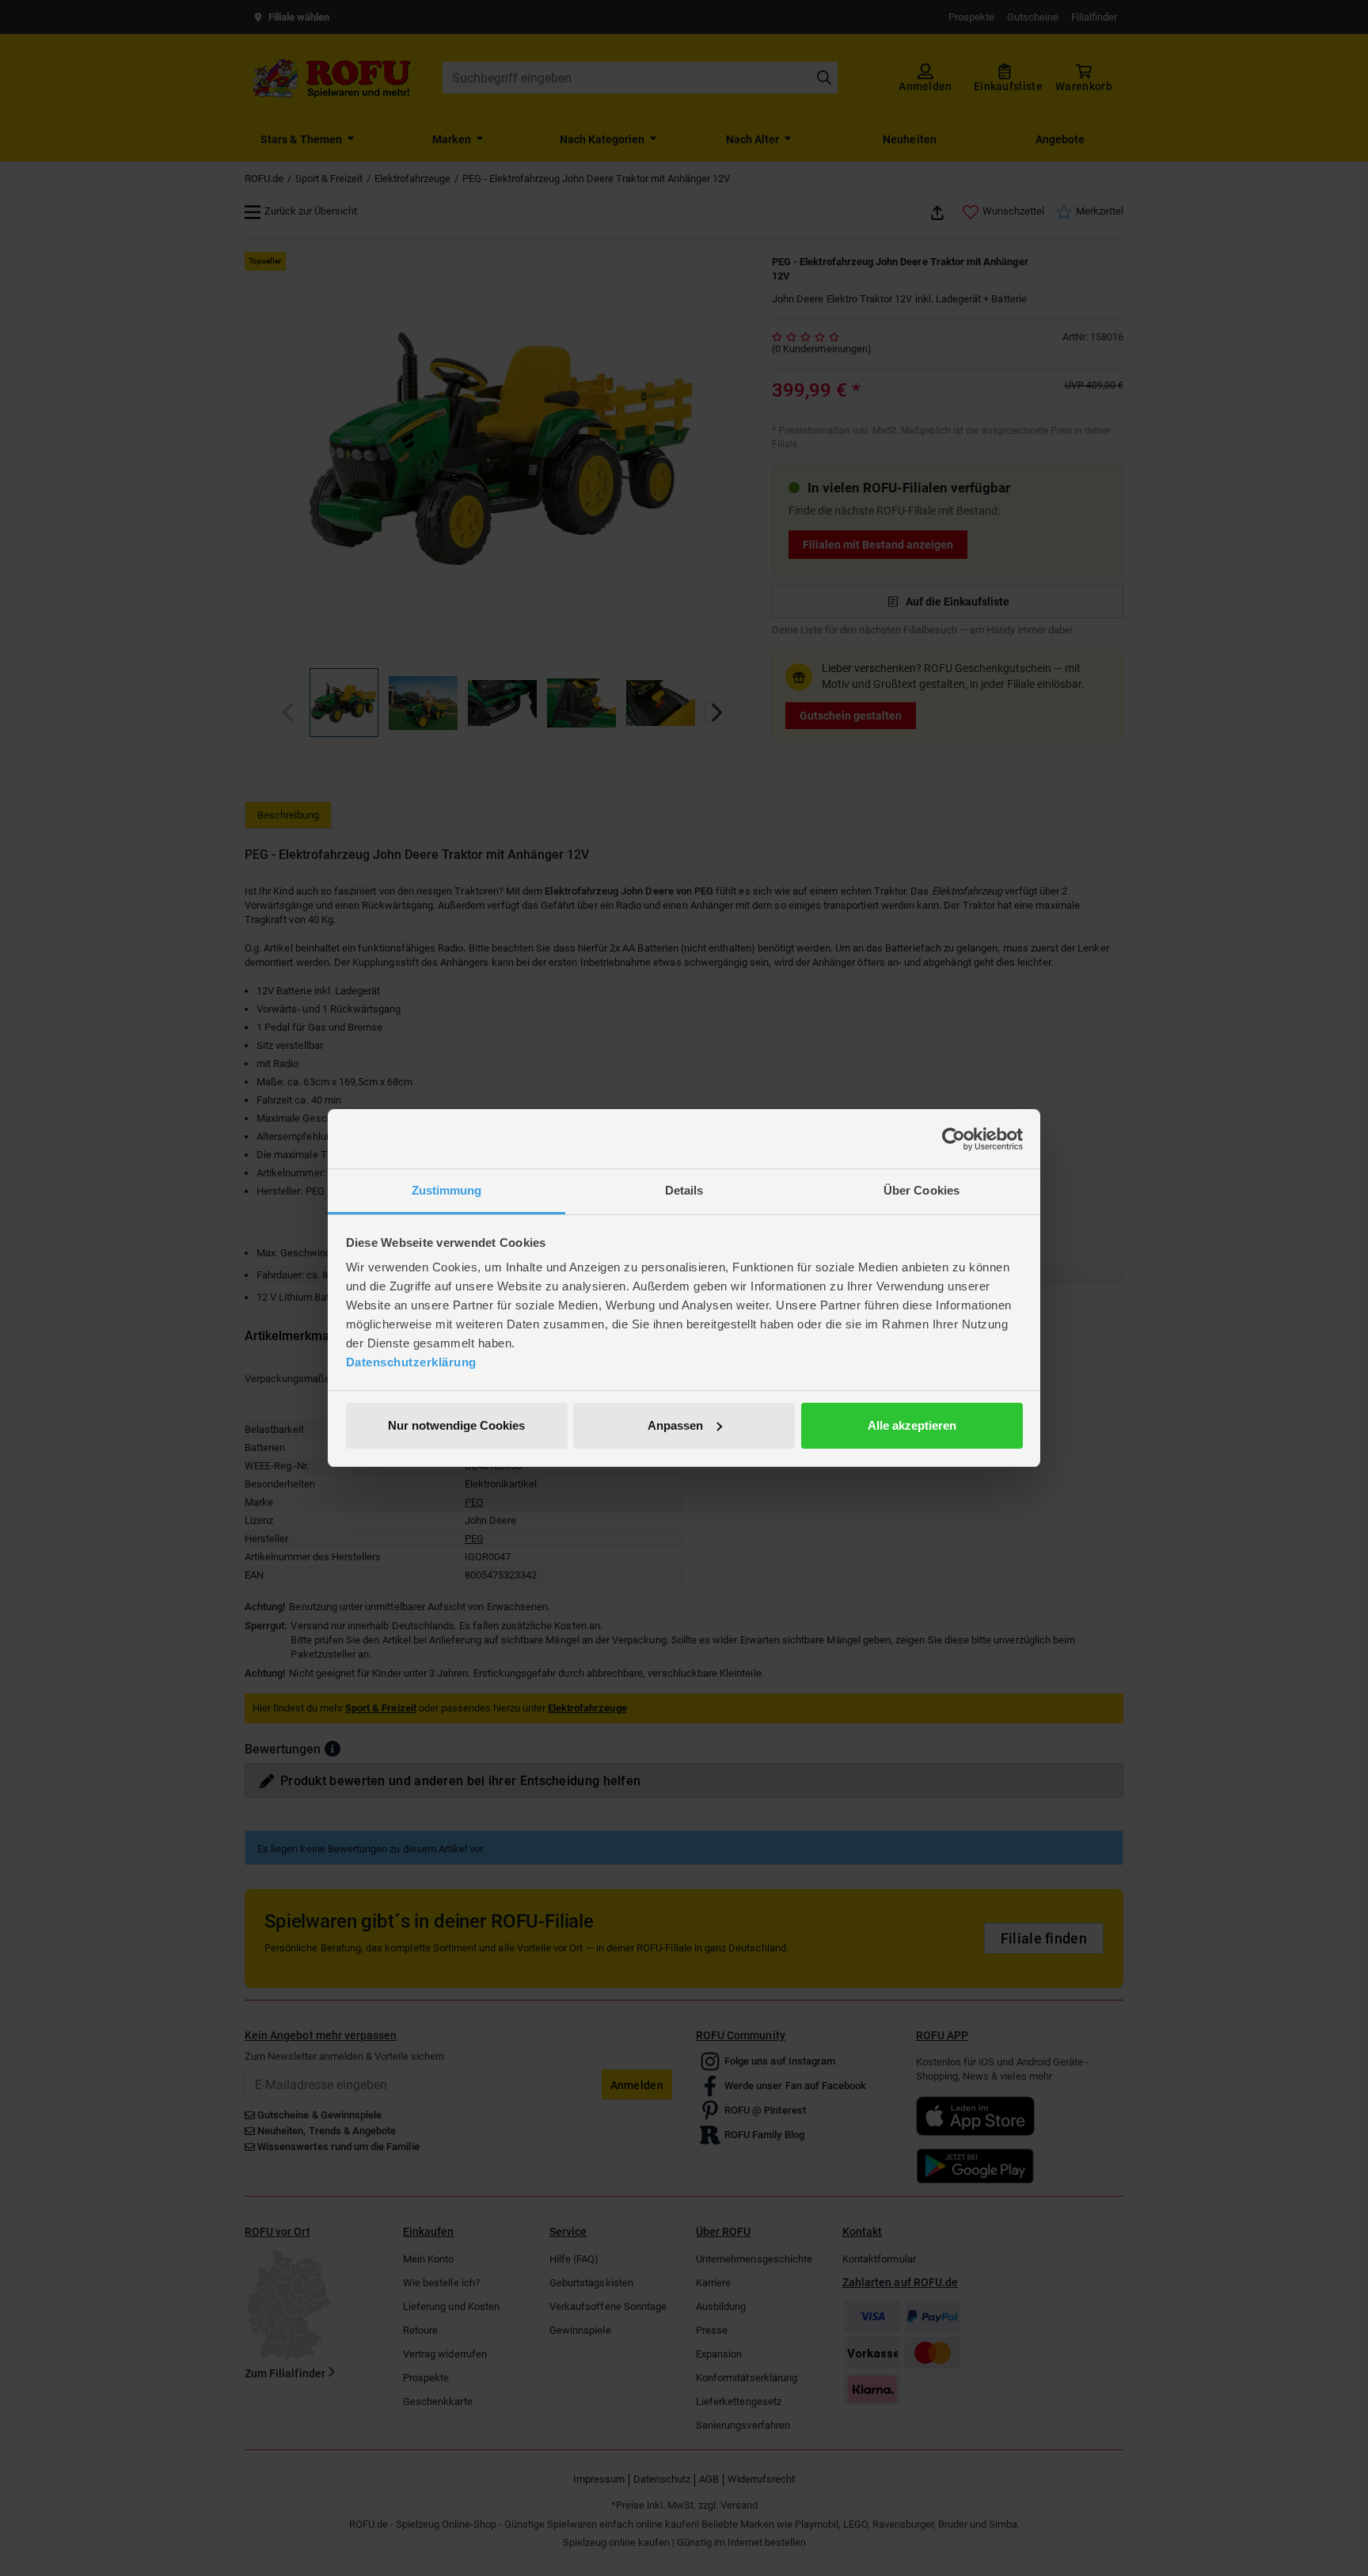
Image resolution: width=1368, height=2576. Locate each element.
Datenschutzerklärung (411, 1362)
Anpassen (675, 1425)
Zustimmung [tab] (447, 1190)
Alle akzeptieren (912, 1425)
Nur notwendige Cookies (456, 1425)
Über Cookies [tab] (921, 1190)
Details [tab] (684, 1190)
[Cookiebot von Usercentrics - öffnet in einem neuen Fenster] (954, 1139)
